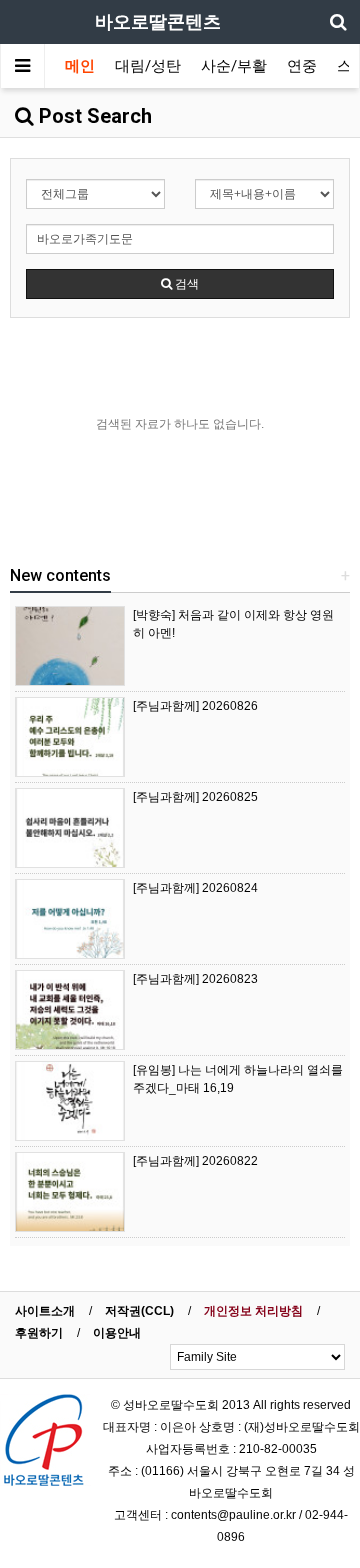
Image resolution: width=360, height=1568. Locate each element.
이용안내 (117, 1333)
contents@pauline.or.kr (233, 1515)
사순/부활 (234, 66)
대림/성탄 (148, 66)
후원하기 (39, 1333)
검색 (185, 284)
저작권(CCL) (139, 1311)
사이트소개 (45, 1311)
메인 (80, 66)
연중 (302, 66)
